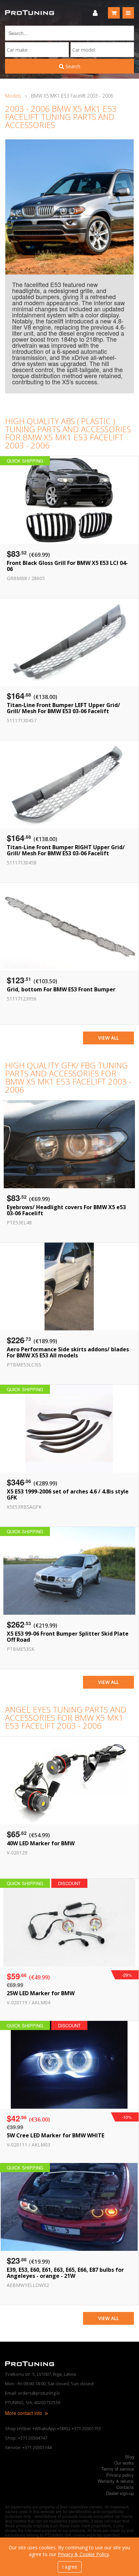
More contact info (24, 2413)
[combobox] (37, 50)
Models (13, 96)
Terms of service (118, 2469)
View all (108, 1038)
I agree (70, 2567)
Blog (130, 2457)
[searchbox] (37, 50)
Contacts (125, 2487)
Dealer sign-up (120, 2493)
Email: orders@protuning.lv (33, 2393)
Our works (124, 2463)
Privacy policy (120, 2475)
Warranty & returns (116, 2481)
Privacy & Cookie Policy (83, 2554)
